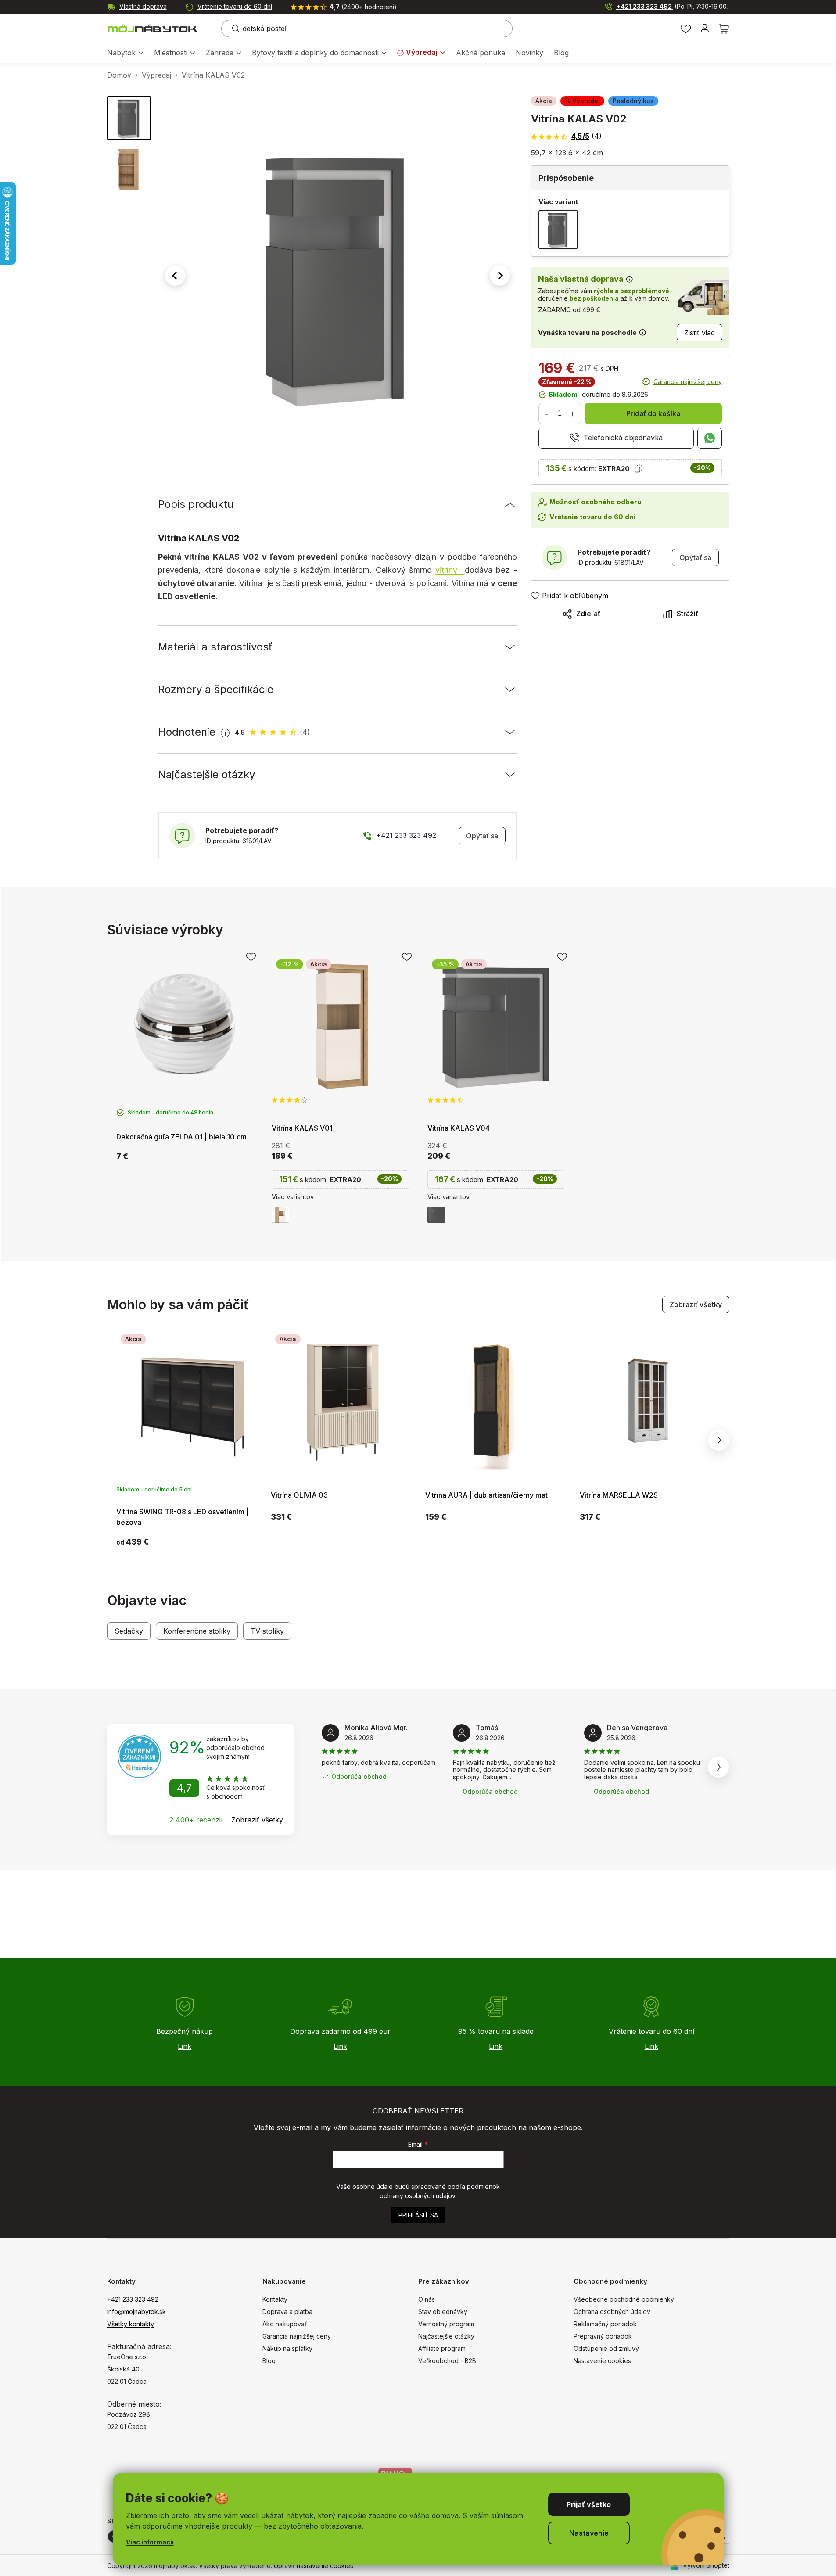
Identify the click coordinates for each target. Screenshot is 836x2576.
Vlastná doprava (143, 6)
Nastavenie (589, 2533)
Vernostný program (446, 2324)
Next (719, 1440)
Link (185, 2046)
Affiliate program (442, 2348)
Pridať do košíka (653, 413)
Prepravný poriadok (603, 2336)
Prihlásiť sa (418, 2215)
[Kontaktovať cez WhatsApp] (710, 438)
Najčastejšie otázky (446, 2336)
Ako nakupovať (285, 2324)
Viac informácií (150, 2542)
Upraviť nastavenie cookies (314, 2566)
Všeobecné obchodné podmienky (624, 2299)
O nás (427, 2299)
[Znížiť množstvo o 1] (547, 413)
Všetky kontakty (131, 2324)
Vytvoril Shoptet (706, 2565)
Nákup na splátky (287, 2348)
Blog (269, 2361)
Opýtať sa (482, 836)
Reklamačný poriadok (605, 2324)
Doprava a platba (287, 2312)
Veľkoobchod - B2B (447, 2361)
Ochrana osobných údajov (612, 2312)
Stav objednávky (443, 2312)
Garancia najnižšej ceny (688, 382)
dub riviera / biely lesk (280, 1215)
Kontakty (275, 2299)
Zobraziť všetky (696, 1304)
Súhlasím (589, 2504)
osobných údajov (430, 2196)
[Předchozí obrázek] (175, 276)
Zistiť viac (700, 333)
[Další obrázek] (500, 276)
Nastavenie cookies (602, 2361)
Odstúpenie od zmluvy (606, 2348)
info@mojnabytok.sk (136, 2312)
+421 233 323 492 (673, 6)
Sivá (436, 1215)
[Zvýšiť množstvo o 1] (573, 413)
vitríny (450, 570)
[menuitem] (125, 53)
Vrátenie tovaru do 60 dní (235, 6)
